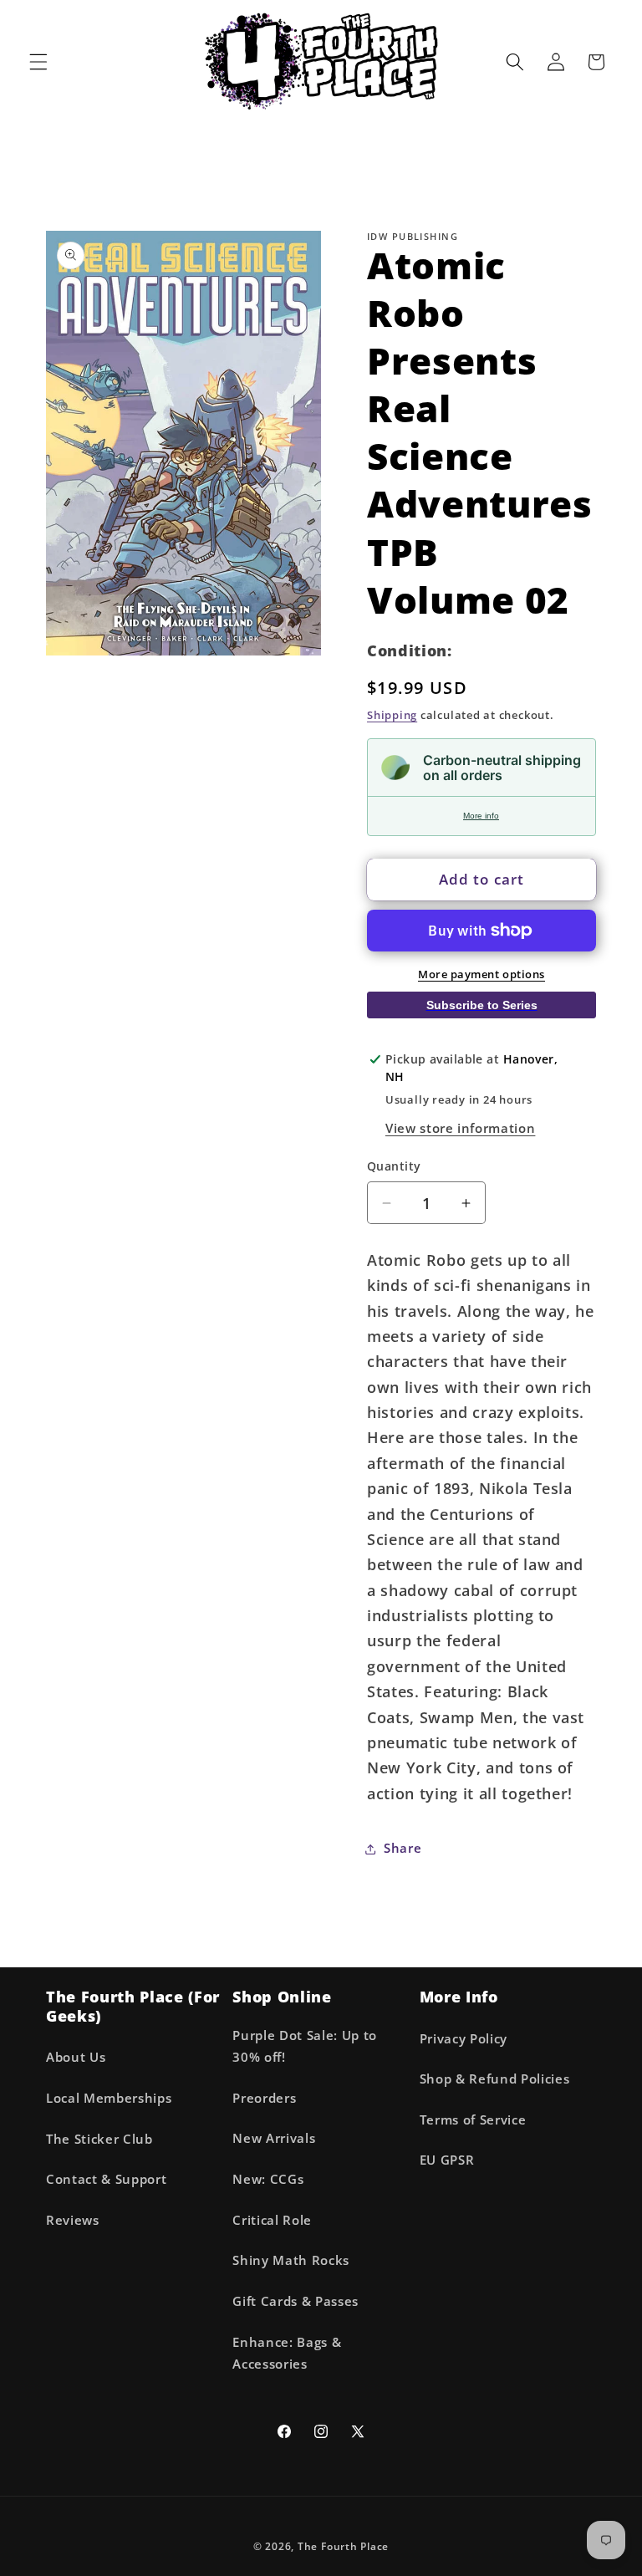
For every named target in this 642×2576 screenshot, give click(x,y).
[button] (38, 62)
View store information (461, 1128)
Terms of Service (473, 2120)
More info (481, 816)
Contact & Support (106, 2179)
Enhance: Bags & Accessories (287, 2354)
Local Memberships (109, 2098)
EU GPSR (447, 2160)
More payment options (481, 974)
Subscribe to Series (482, 1005)
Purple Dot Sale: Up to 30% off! (305, 2047)
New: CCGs (268, 2179)
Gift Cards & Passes (296, 2301)
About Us (76, 2057)
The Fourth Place (343, 2546)
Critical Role (272, 2220)
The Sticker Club (99, 2139)
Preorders (264, 2098)
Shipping (392, 715)
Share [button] (403, 1848)
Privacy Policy (464, 2039)
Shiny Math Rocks (291, 2260)
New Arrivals (274, 2138)
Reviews (73, 2220)
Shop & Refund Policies (495, 2079)
